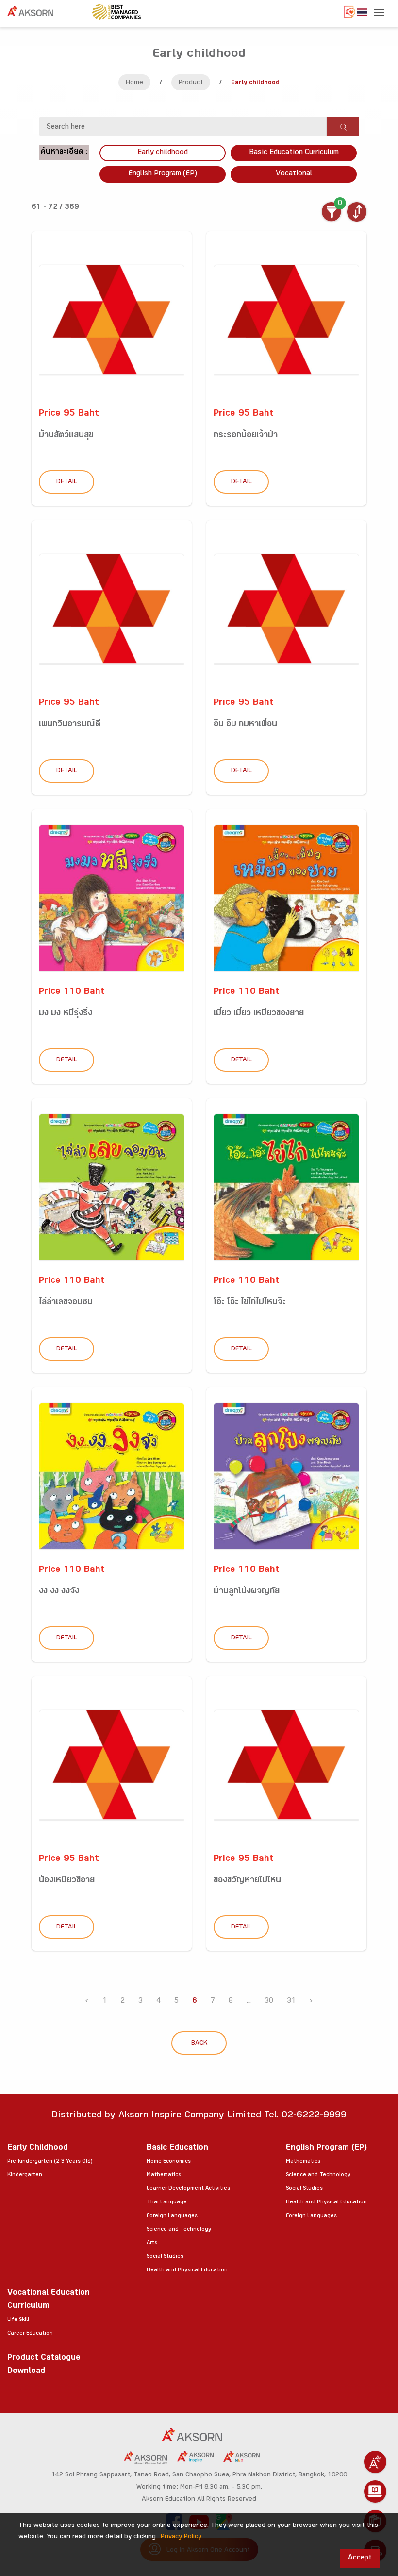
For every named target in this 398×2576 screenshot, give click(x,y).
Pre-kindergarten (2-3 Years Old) (50, 2162)
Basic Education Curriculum (294, 153)
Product (191, 83)
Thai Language (167, 2202)
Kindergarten (25, 2175)
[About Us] (375, 2462)
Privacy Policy (181, 2537)
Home (134, 83)
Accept (360, 2558)
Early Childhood (38, 2148)
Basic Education (177, 2148)
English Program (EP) (163, 174)
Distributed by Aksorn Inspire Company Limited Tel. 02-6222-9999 (199, 2116)
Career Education (30, 2334)
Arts (152, 2243)
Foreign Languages (172, 2216)
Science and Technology (179, 2230)
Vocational (294, 174)
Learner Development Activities (188, 2189)
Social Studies (165, 2257)
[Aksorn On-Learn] (375, 2491)
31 (291, 2002)
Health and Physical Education (187, 2270)
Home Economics (169, 2162)
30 (269, 2002)
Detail (67, 482)
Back (199, 2044)
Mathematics (164, 2175)
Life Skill (18, 2320)
